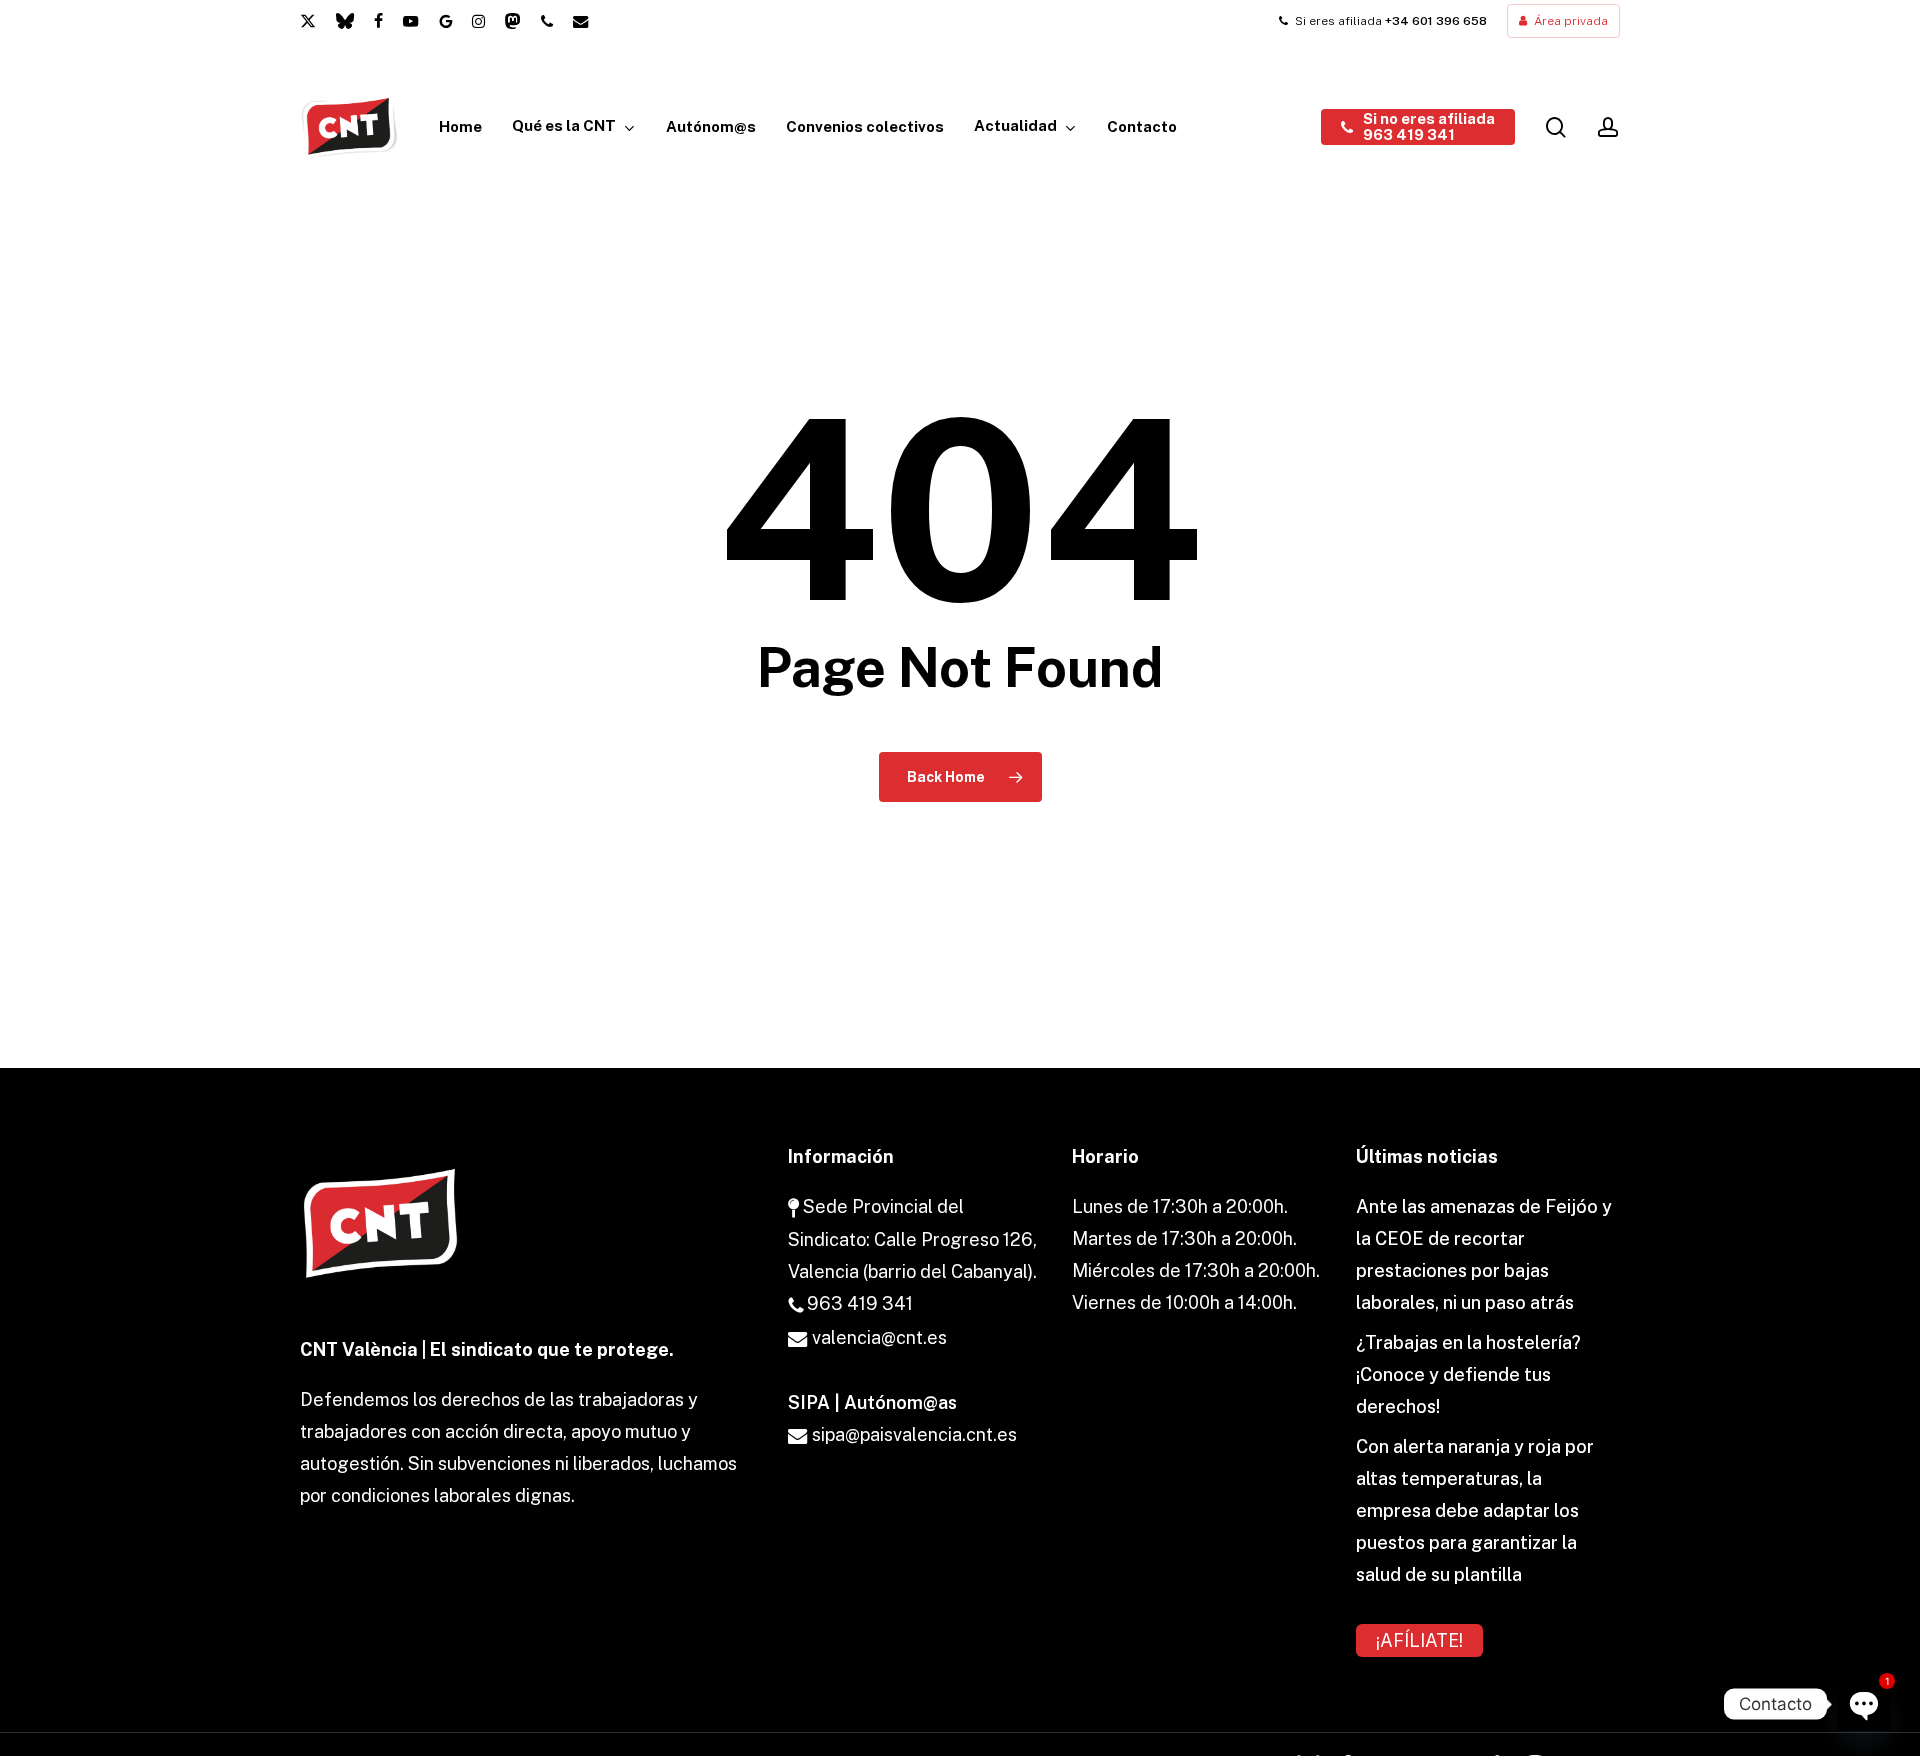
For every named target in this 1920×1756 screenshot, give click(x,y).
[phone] (547, 21)
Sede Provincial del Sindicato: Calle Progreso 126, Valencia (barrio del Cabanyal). (912, 1239)
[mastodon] (513, 21)
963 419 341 (858, 1303)
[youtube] (411, 21)
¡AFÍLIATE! (1419, 1640)
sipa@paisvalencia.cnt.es (912, 1434)
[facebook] (378, 21)
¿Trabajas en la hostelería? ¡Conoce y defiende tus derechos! (1468, 1374)
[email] (581, 21)
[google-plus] (445, 21)
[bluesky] (345, 21)
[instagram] (478, 21)
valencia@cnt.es (877, 1337)
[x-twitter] (308, 21)
